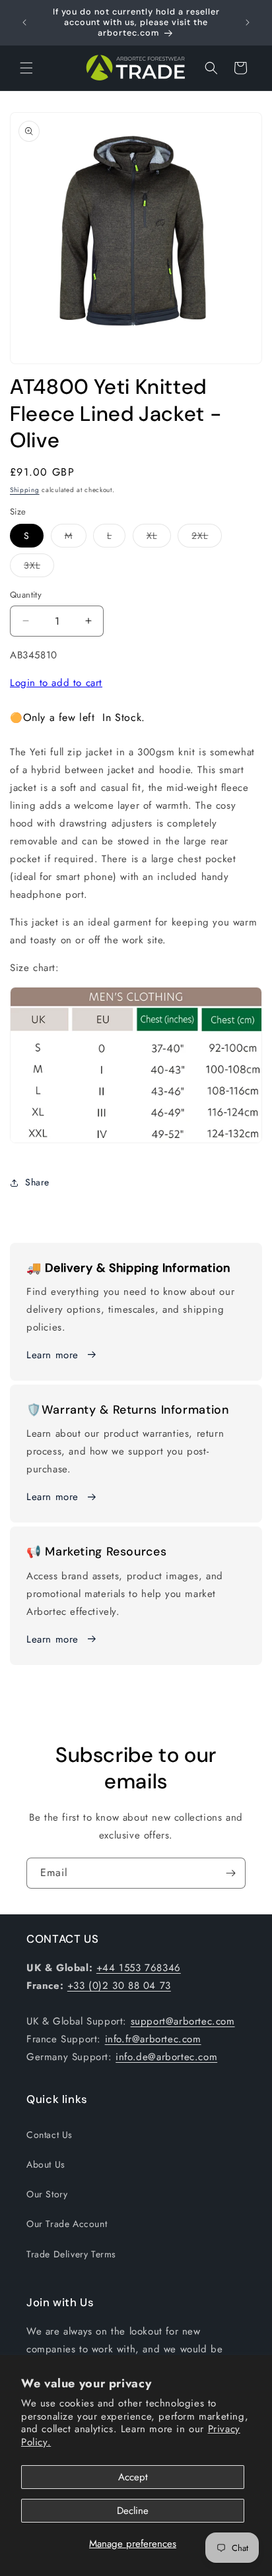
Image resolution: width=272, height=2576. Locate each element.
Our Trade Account (67, 2224)
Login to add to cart (56, 683)
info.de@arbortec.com (166, 2057)
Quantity (26, 595)
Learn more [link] (52, 1497)
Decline (133, 2511)
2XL (207, 538)
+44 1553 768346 (139, 1968)
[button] (26, 68)
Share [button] (37, 1182)
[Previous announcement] (24, 22)
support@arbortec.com (183, 2021)
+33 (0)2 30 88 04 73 (119, 1986)
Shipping (25, 490)
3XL (39, 568)
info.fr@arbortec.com (153, 2039)
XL (159, 538)
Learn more (52, 1355)
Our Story (47, 2194)
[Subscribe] (230, 1873)
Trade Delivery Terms (71, 2254)
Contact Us (50, 2135)
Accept (133, 2477)
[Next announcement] (248, 22)
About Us (46, 2164)
